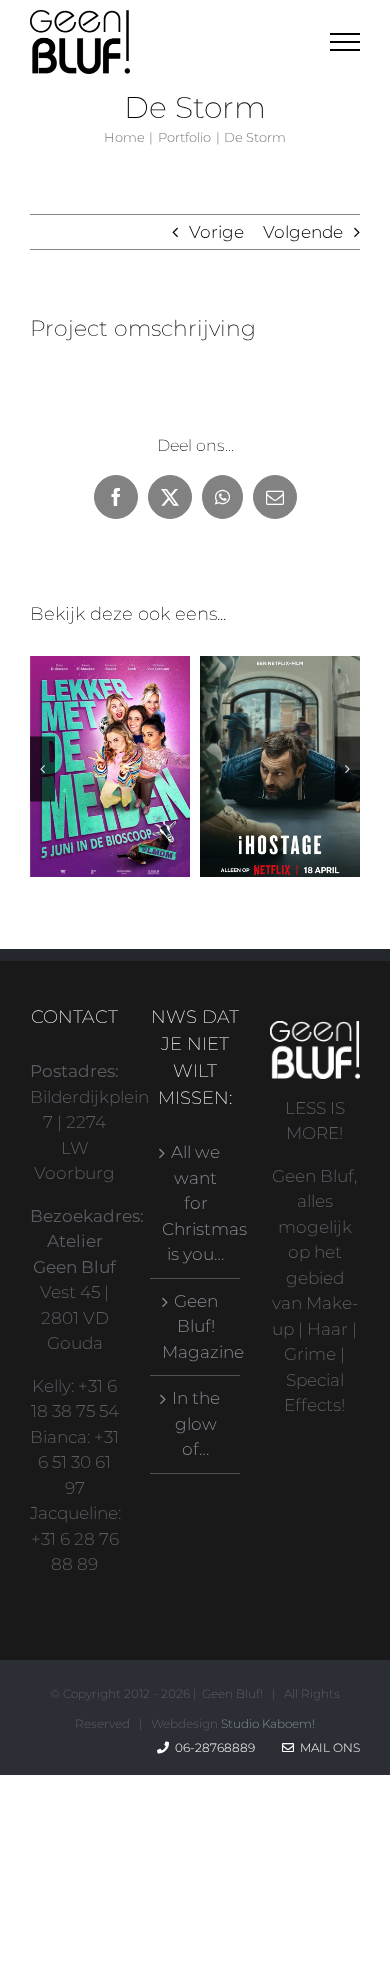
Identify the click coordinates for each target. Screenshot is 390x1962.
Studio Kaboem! (268, 1723)
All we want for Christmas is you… (196, 1203)
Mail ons (327, 1747)
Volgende (303, 232)
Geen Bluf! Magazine (196, 1326)
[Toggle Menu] (345, 42)
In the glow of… (196, 1423)
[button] (42, 768)
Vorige (216, 232)
